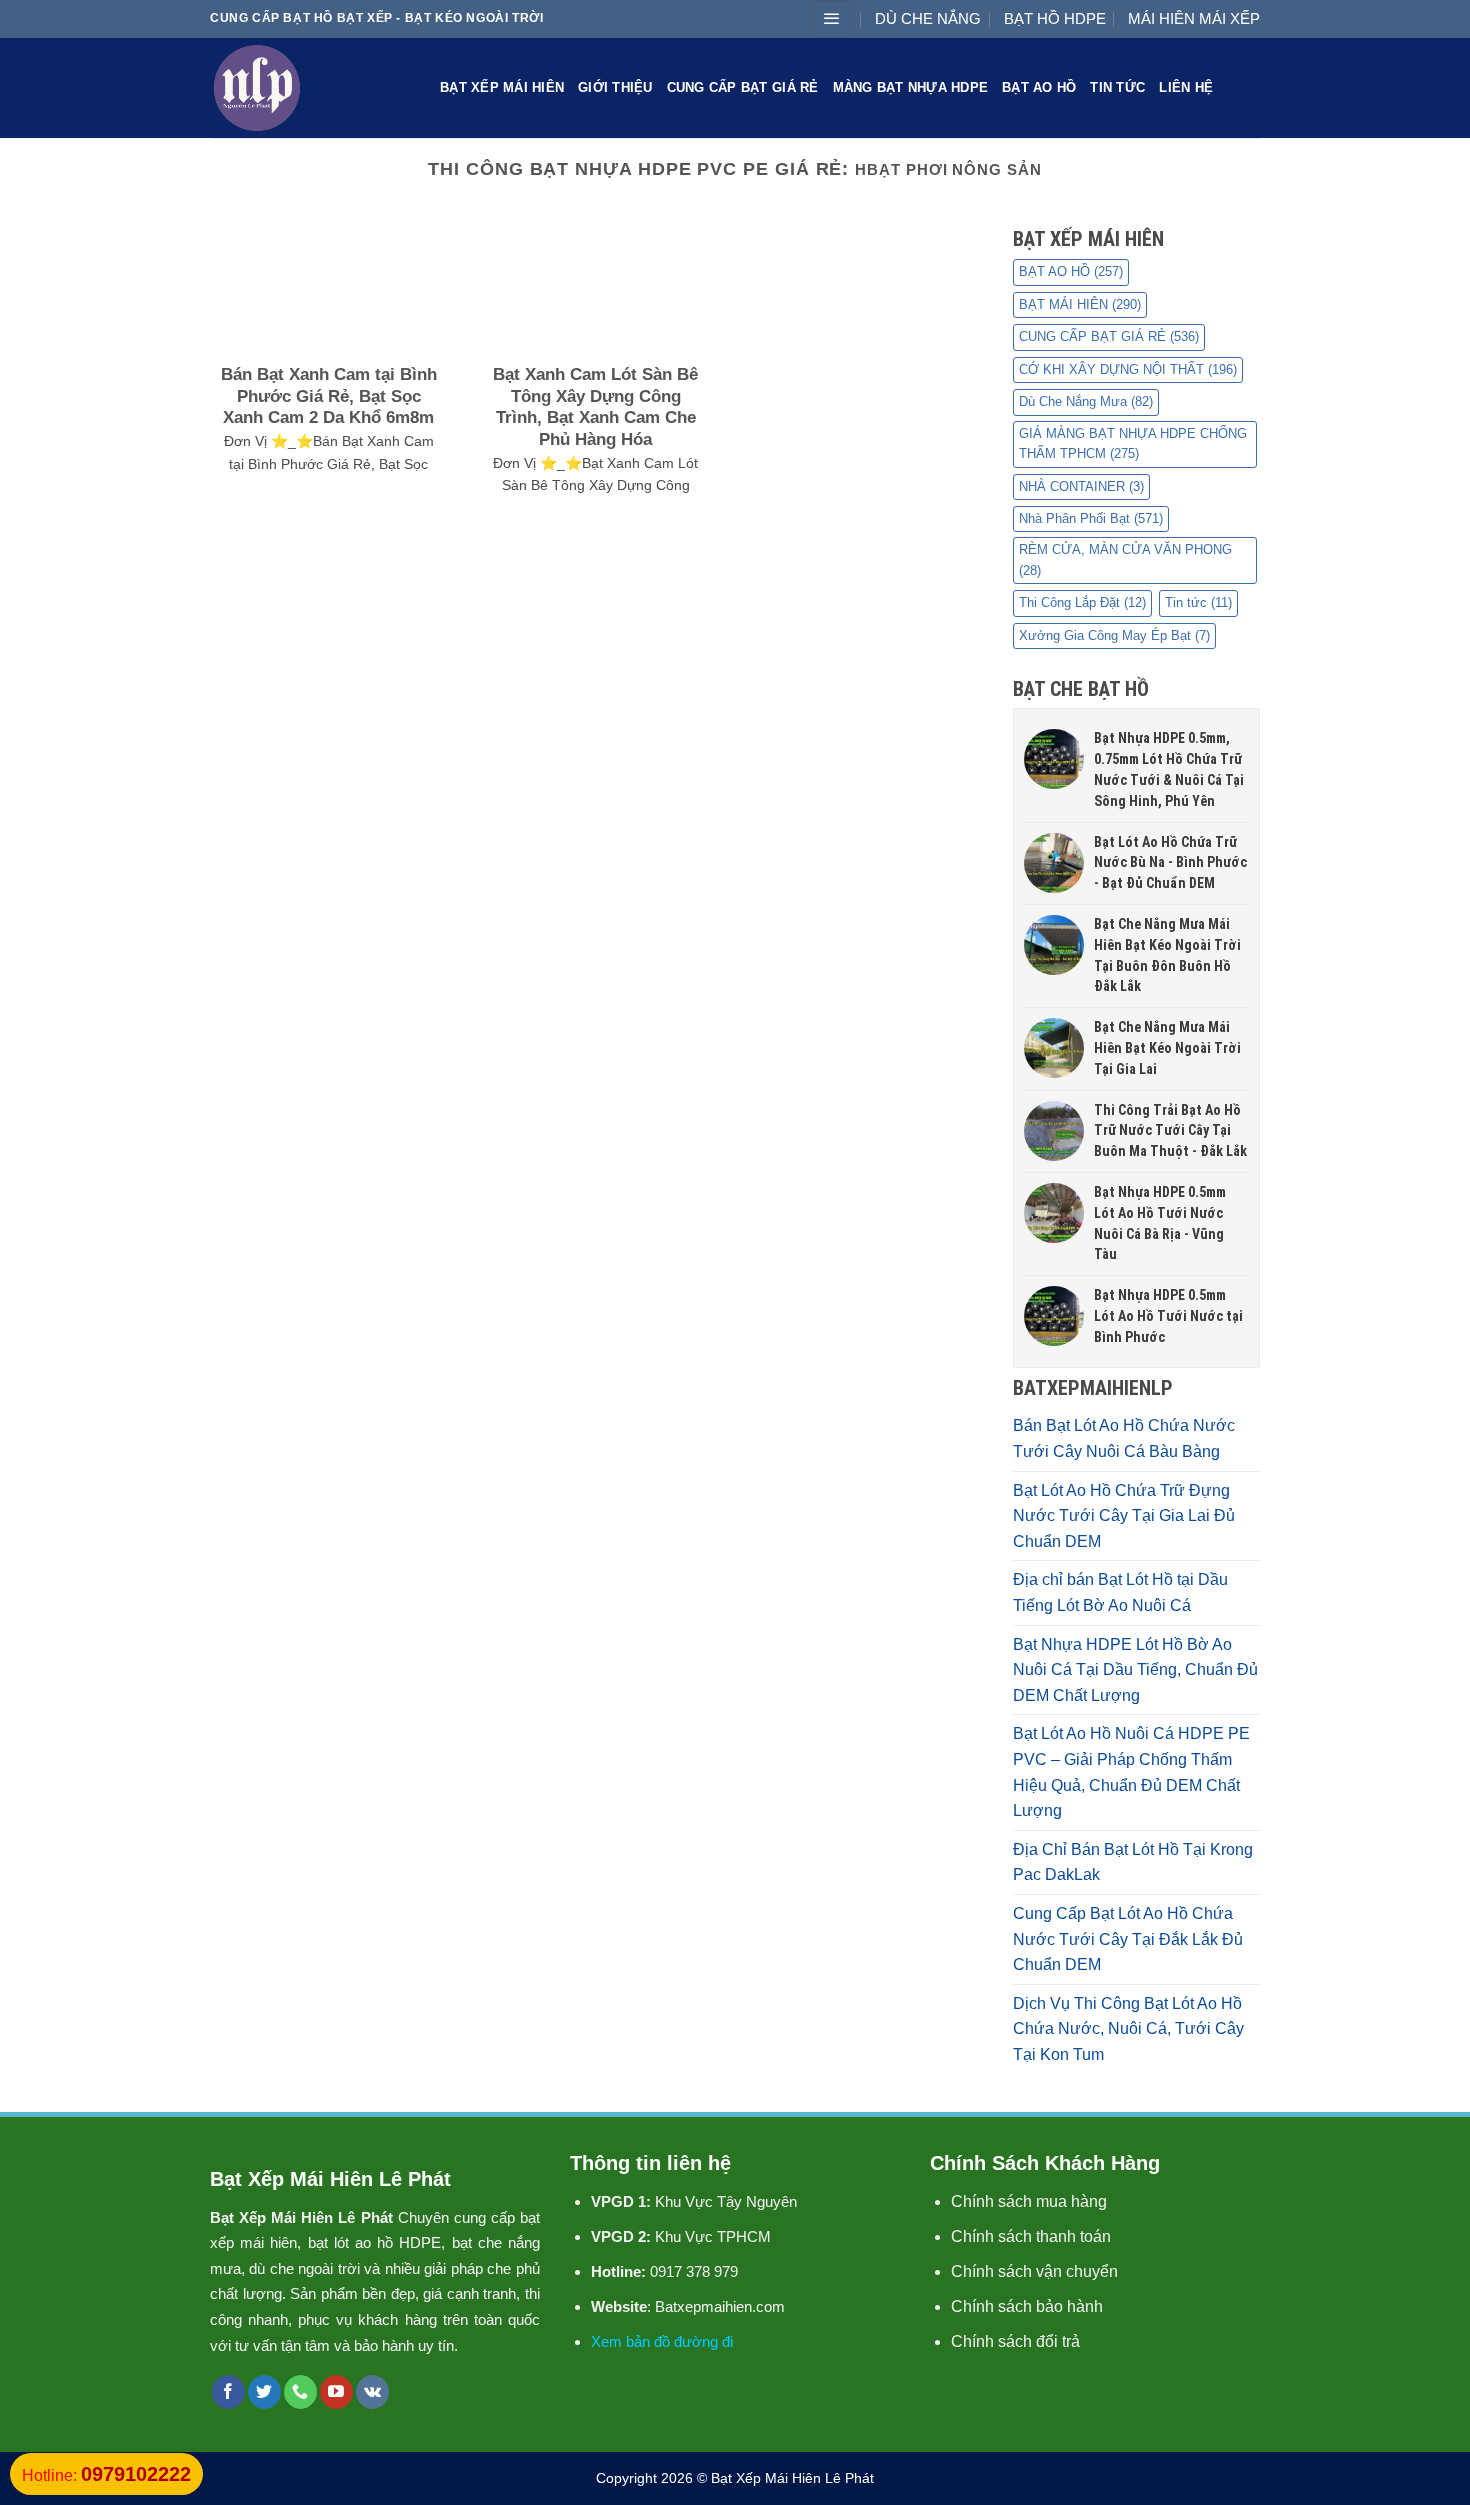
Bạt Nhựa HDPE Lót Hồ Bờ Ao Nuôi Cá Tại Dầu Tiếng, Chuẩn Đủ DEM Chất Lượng (1135, 1670)
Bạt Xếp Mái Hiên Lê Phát (792, 2478)
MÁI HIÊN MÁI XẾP (1194, 18)
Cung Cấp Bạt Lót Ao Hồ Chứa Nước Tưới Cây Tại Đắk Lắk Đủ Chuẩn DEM (1128, 1939)
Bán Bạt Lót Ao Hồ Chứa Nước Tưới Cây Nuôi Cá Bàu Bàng (1124, 1438)
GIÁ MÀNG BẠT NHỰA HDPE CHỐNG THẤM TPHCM (1133, 443)
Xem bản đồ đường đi (662, 2341)
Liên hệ (1186, 87)
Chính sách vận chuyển (1034, 2271)
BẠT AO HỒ (1039, 87)
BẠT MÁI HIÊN (1080, 304)
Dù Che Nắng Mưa (1086, 401)
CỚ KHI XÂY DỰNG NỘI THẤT (1128, 369)
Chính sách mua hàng (1029, 2201)
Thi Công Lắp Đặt (1082, 602)
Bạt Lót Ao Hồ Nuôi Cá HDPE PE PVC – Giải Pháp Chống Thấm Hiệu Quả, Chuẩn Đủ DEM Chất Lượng (1131, 1772)
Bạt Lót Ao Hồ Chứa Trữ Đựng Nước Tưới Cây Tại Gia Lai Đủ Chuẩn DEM (1124, 1516)
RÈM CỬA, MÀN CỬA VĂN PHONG (1125, 559)
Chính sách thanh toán (1031, 2236)
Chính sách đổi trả (1015, 2341)
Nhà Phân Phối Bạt (1091, 518)
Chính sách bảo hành (1027, 2306)
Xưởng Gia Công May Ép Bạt (1114, 635)
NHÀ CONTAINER (1081, 486)
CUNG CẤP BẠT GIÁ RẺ (743, 87)
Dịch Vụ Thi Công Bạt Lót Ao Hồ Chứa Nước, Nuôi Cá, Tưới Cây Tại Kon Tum (1128, 2029)
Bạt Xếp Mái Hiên (502, 87)
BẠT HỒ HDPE (1055, 18)
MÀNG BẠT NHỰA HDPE (911, 87)
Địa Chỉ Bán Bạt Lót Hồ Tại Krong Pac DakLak (1133, 1862)
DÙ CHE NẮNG (928, 18)
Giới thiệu (615, 87)
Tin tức (1117, 87)
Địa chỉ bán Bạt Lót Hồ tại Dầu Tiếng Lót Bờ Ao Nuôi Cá (1120, 1592)
